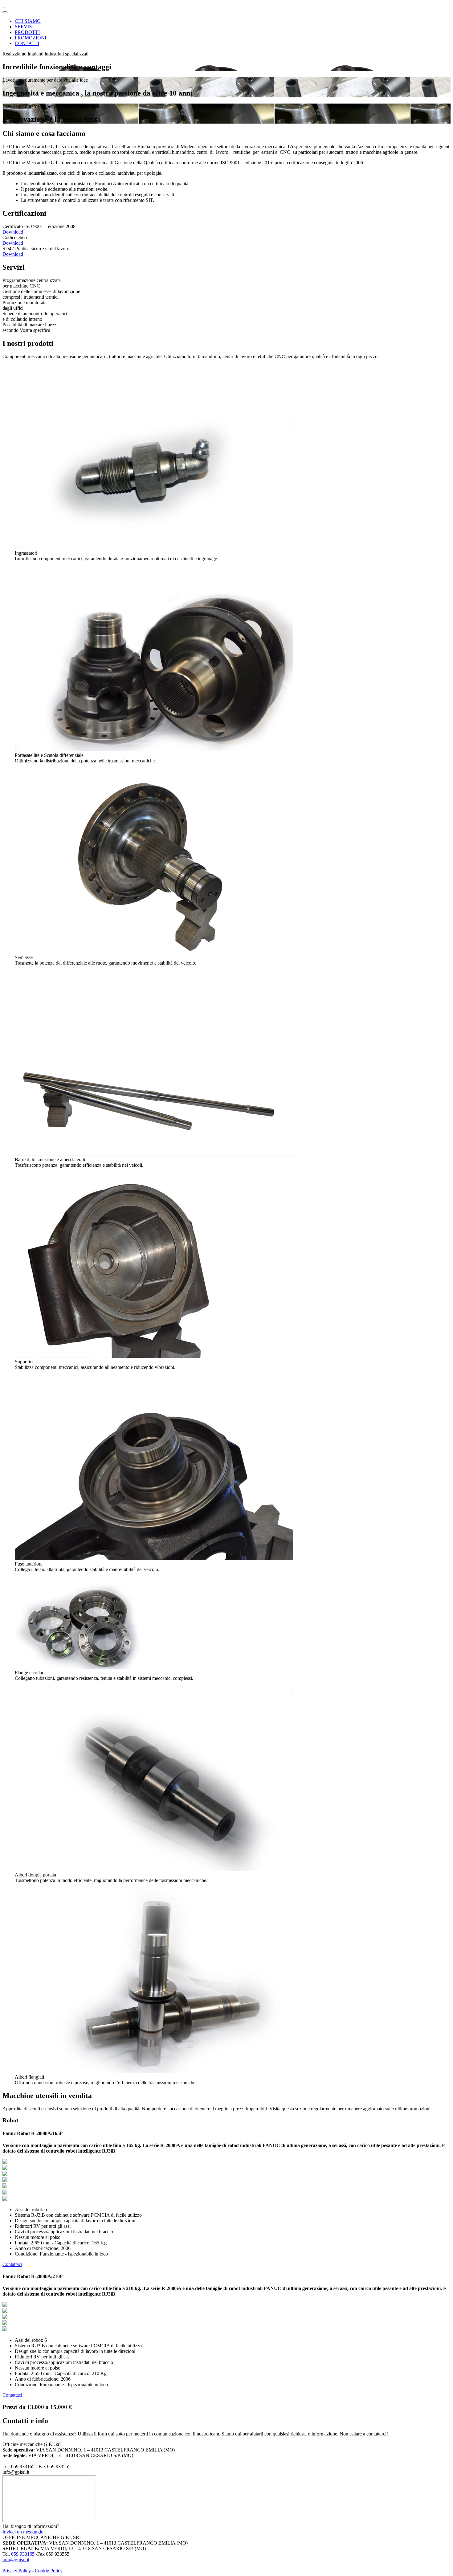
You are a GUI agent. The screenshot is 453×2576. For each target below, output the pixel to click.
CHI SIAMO (28, 21)
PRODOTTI (27, 32)
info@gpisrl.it (16, 2560)
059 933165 (23, 2554)
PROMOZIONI (31, 38)
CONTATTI (27, 43)
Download (13, 232)
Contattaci (12, 2264)
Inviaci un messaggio (23, 2532)
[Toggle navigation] (5, 12)
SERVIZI (24, 27)
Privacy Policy (17, 2571)
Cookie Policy (49, 2571)
